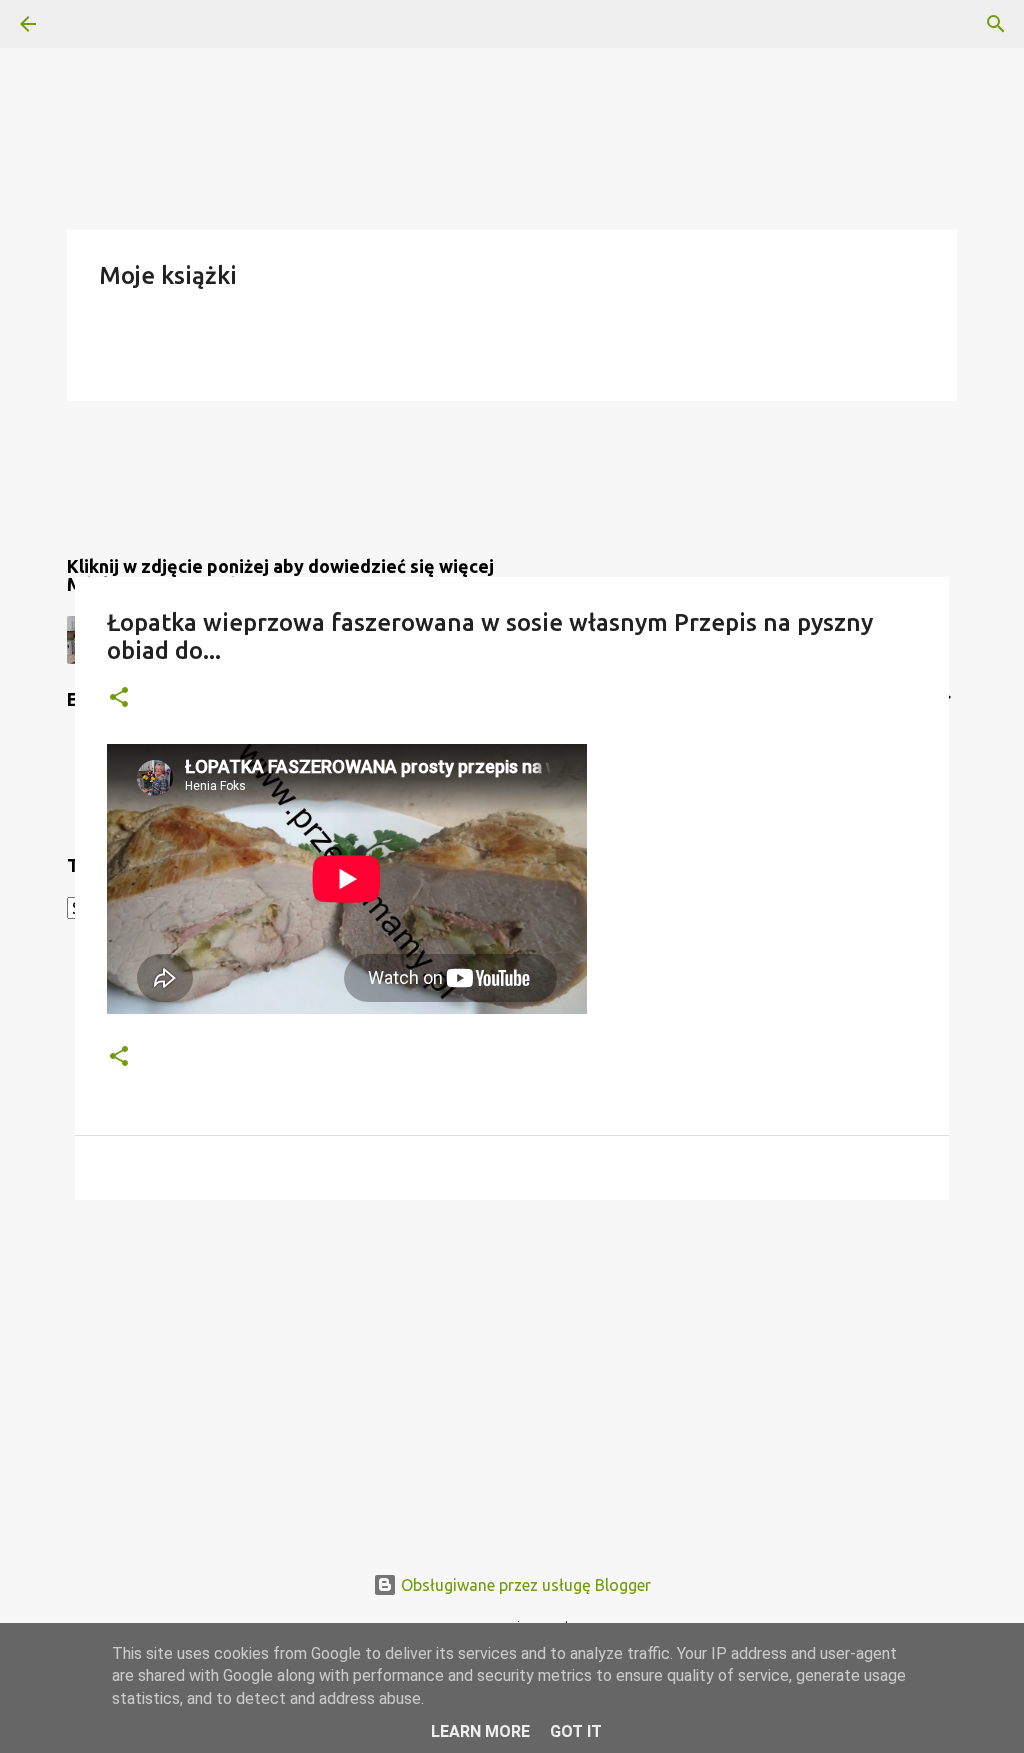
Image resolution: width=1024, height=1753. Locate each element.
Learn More (480, 1731)
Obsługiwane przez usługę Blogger (524, 1585)
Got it (576, 1731)
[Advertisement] (512, 1370)
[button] (119, 698)
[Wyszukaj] (84, 24)
